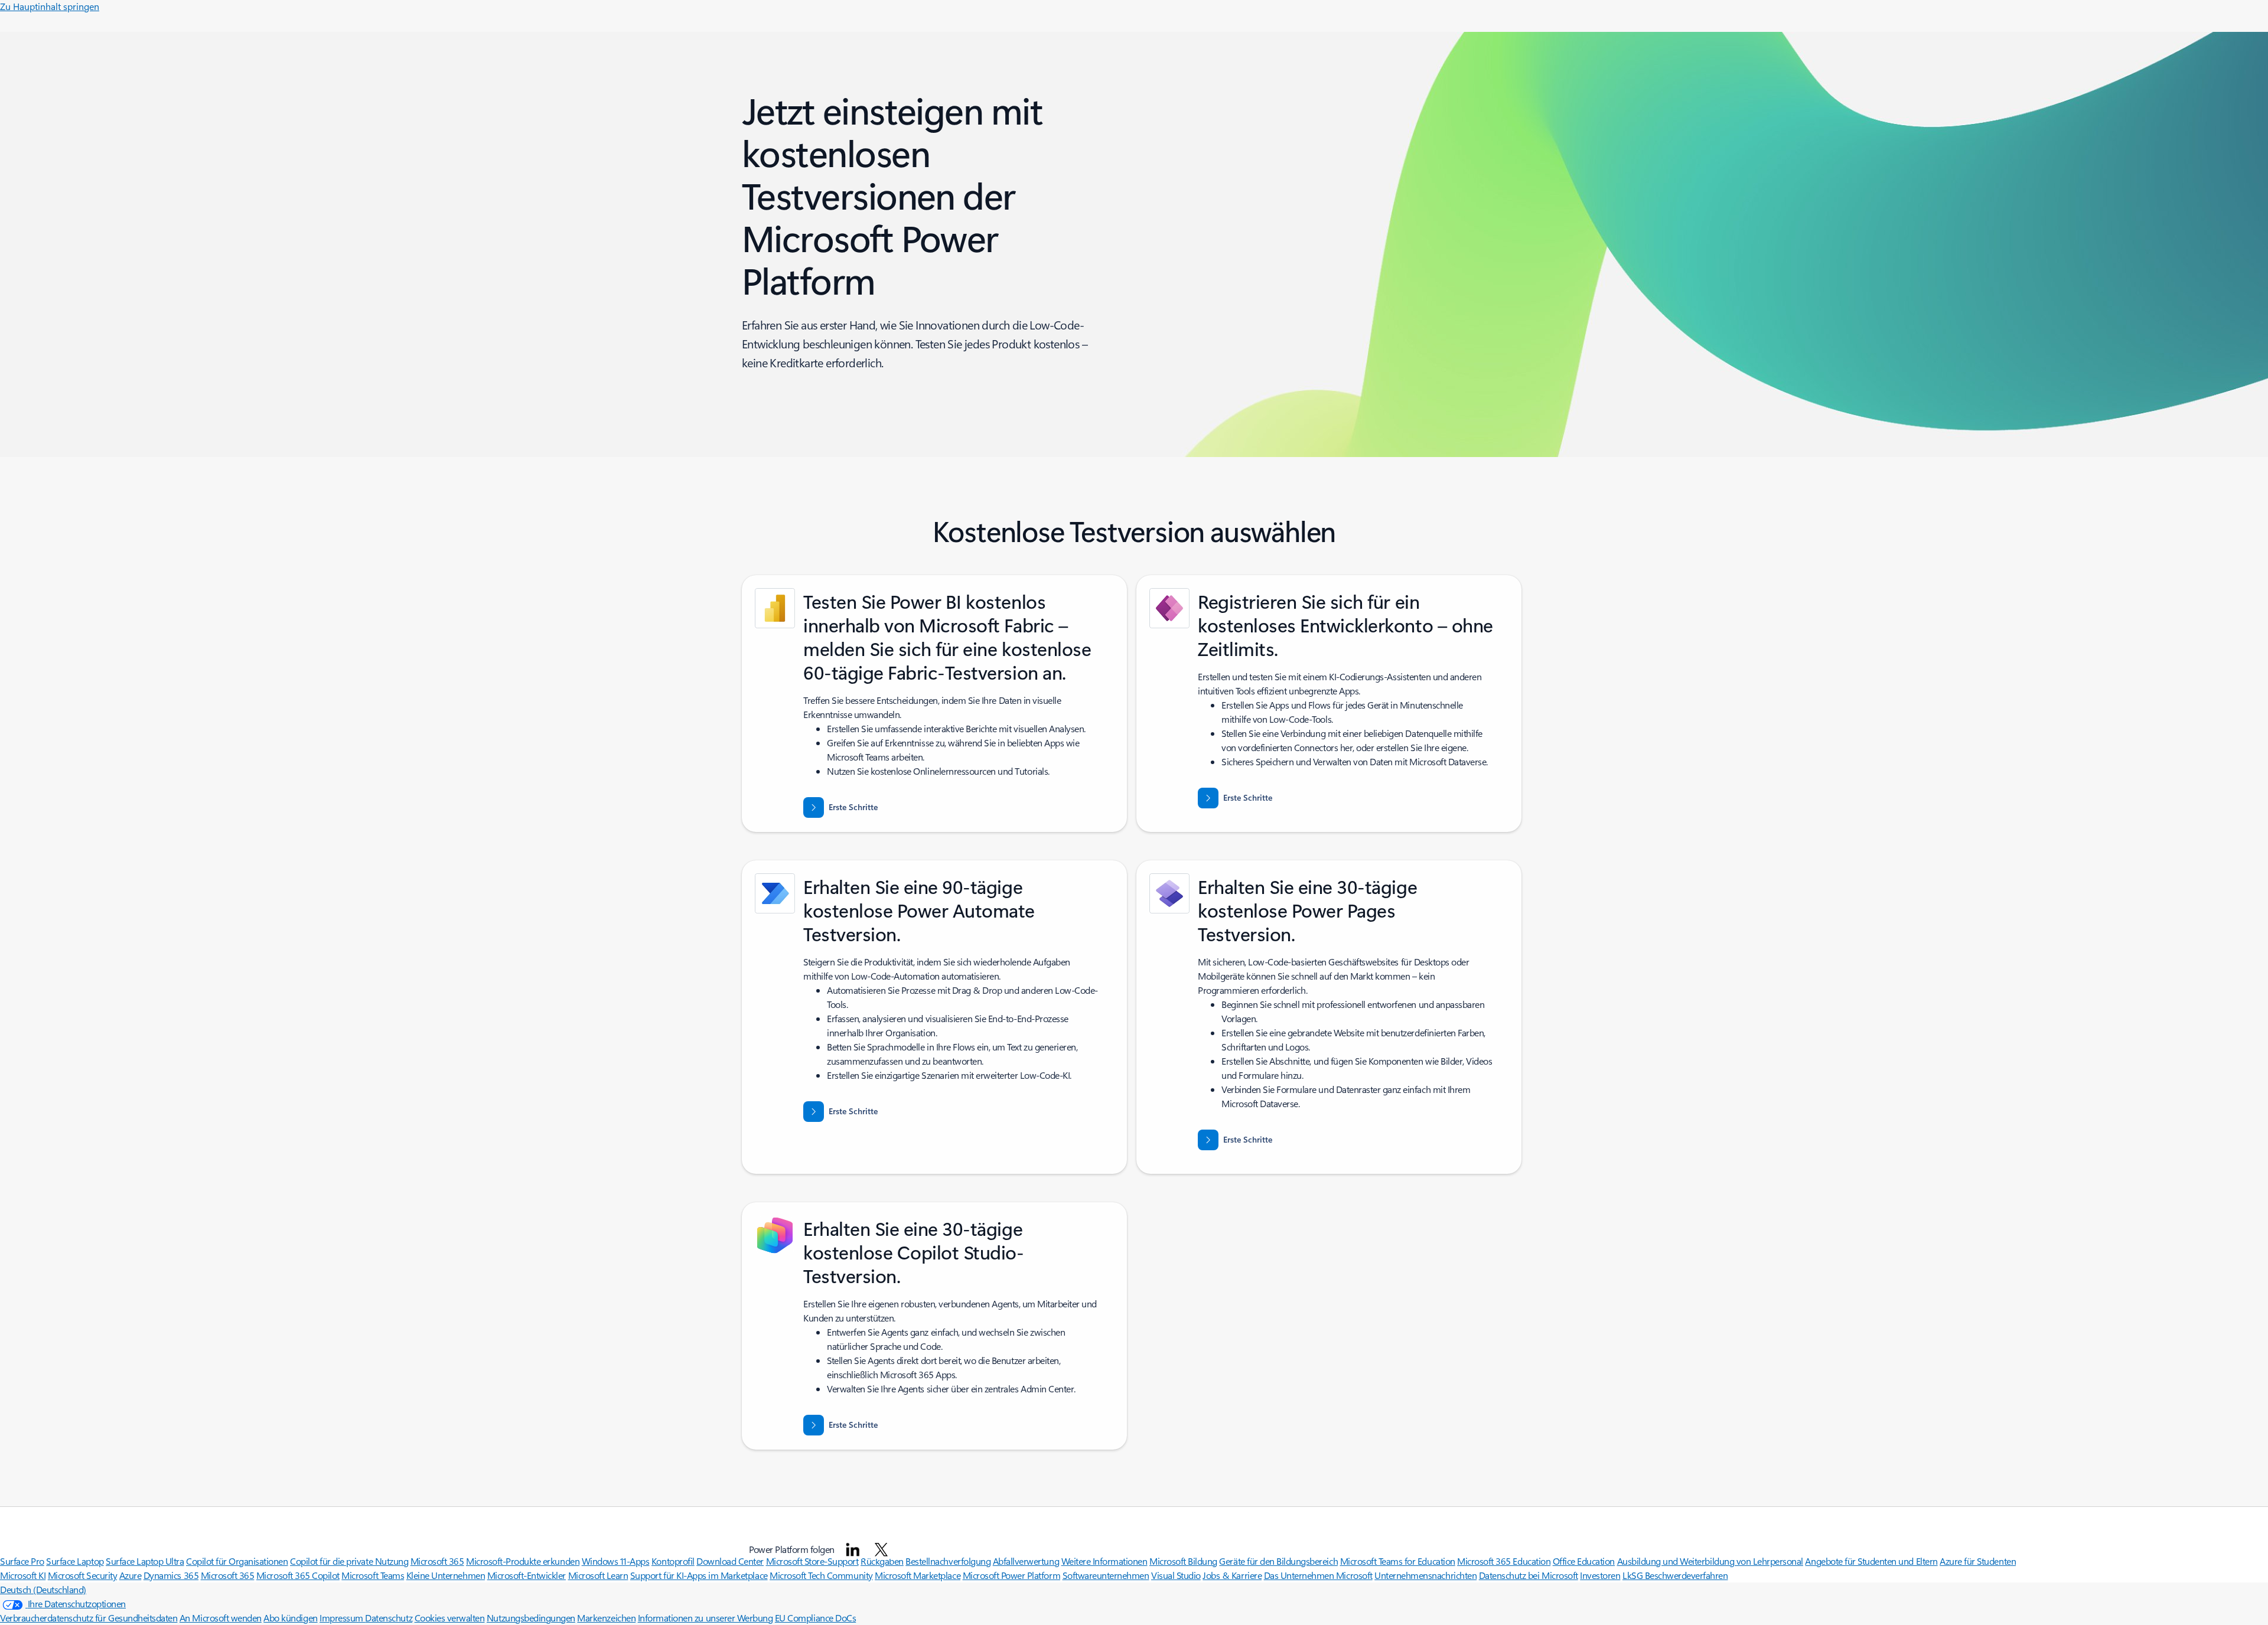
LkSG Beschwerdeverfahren (1675, 1575)
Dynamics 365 (171, 1575)
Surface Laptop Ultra (145, 1561)
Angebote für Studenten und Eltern (1871, 1561)
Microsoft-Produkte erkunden (523, 1561)
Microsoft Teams (373, 1575)
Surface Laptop (75, 1561)
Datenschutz (389, 1618)
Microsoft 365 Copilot (298, 1575)
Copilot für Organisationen (237, 1561)
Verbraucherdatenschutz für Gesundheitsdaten (89, 1618)
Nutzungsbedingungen (531, 1618)
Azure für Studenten (1978, 1561)
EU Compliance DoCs (815, 1618)
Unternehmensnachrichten (1425, 1575)
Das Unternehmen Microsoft (1318, 1575)
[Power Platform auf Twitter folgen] (881, 1549)
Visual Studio (1176, 1575)
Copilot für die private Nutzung (349, 1561)
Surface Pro (22, 1561)
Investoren (1600, 1575)
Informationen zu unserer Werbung (706, 1618)
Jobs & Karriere (1232, 1575)
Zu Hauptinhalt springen (50, 6)
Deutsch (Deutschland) (43, 1589)
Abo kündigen (290, 1618)
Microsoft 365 (437, 1561)
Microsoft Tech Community (821, 1575)
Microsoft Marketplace (918, 1575)
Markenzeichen (606, 1618)
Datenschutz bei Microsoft (1529, 1575)
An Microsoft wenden (221, 1618)
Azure (131, 1575)
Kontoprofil (673, 1561)
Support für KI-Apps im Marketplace (699, 1575)
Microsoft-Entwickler (527, 1575)
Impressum (342, 1618)
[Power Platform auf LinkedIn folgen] (853, 1549)
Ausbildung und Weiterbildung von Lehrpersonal (1710, 1561)
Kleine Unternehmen (446, 1575)
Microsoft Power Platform (1011, 1575)
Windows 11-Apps (616, 1561)
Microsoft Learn (598, 1575)
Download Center (730, 1561)
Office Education (1584, 1561)
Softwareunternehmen (1106, 1575)
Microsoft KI (23, 1575)
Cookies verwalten (450, 1618)
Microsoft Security (82, 1575)
